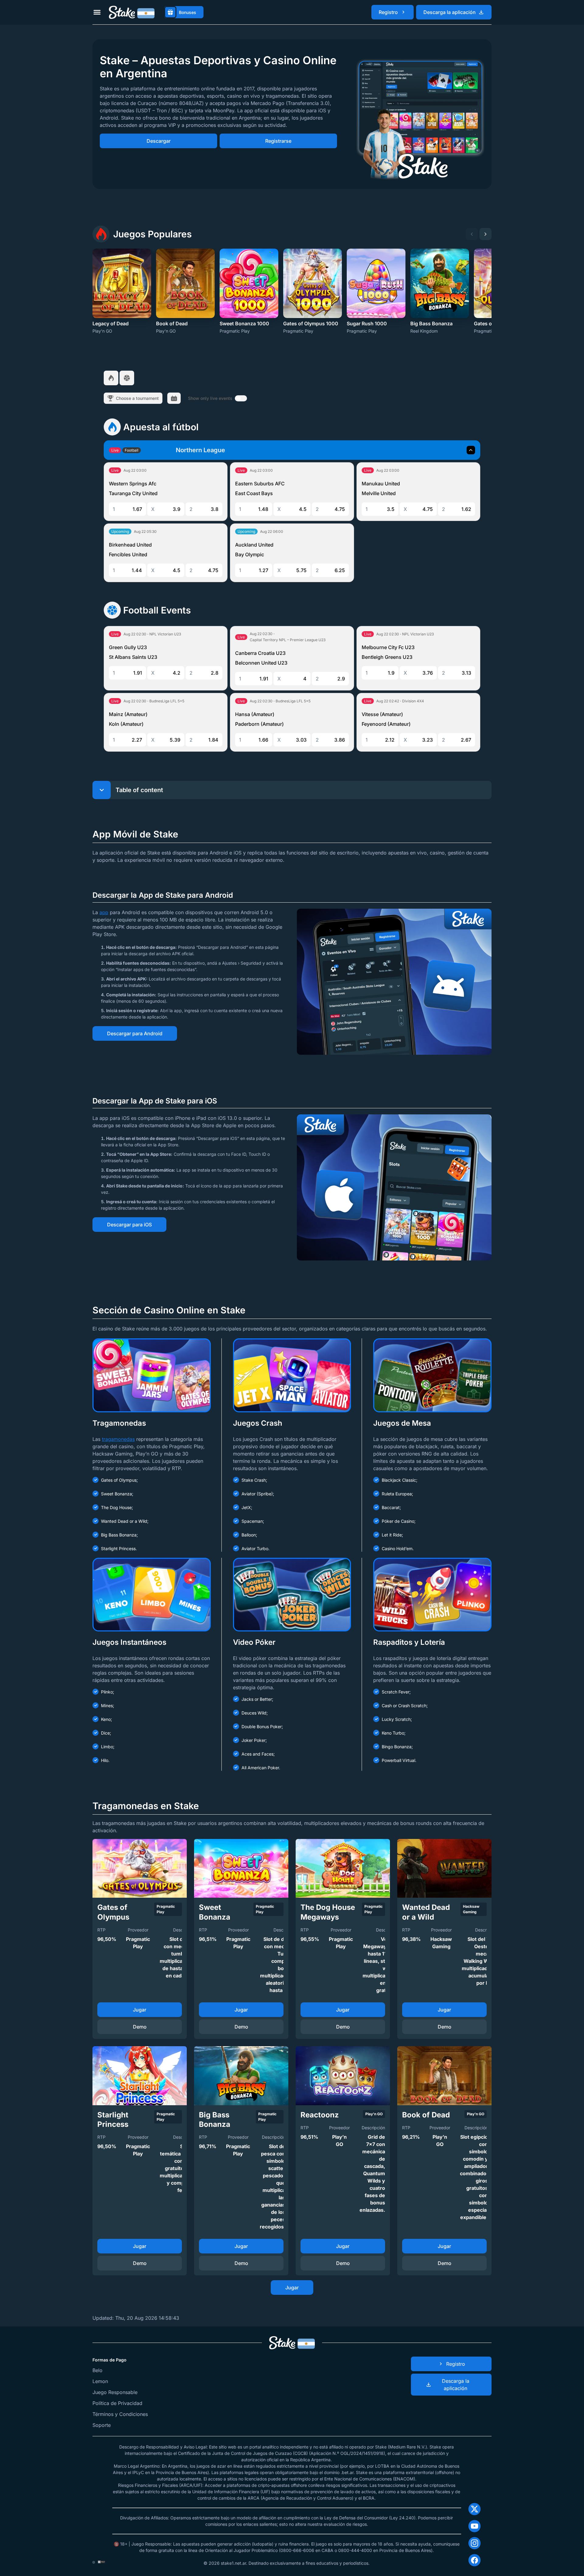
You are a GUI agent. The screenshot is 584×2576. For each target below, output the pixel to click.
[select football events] (127, 378)
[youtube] (474, 2526)
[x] (474, 2509)
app (104, 912)
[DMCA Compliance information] (101, 2562)
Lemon (100, 2381)
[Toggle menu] (97, 12)
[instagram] (474, 2543)
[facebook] (474, 2560)
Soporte (102, 2425)
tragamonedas (118, 1439)
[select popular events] (111, 378)
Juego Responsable (115, 2392)
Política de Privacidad (117, 2403)
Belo (97, 2370)
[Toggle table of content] (102, 790)
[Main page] (132, 12)
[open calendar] (174, 398)
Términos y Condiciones (120, 2414)
